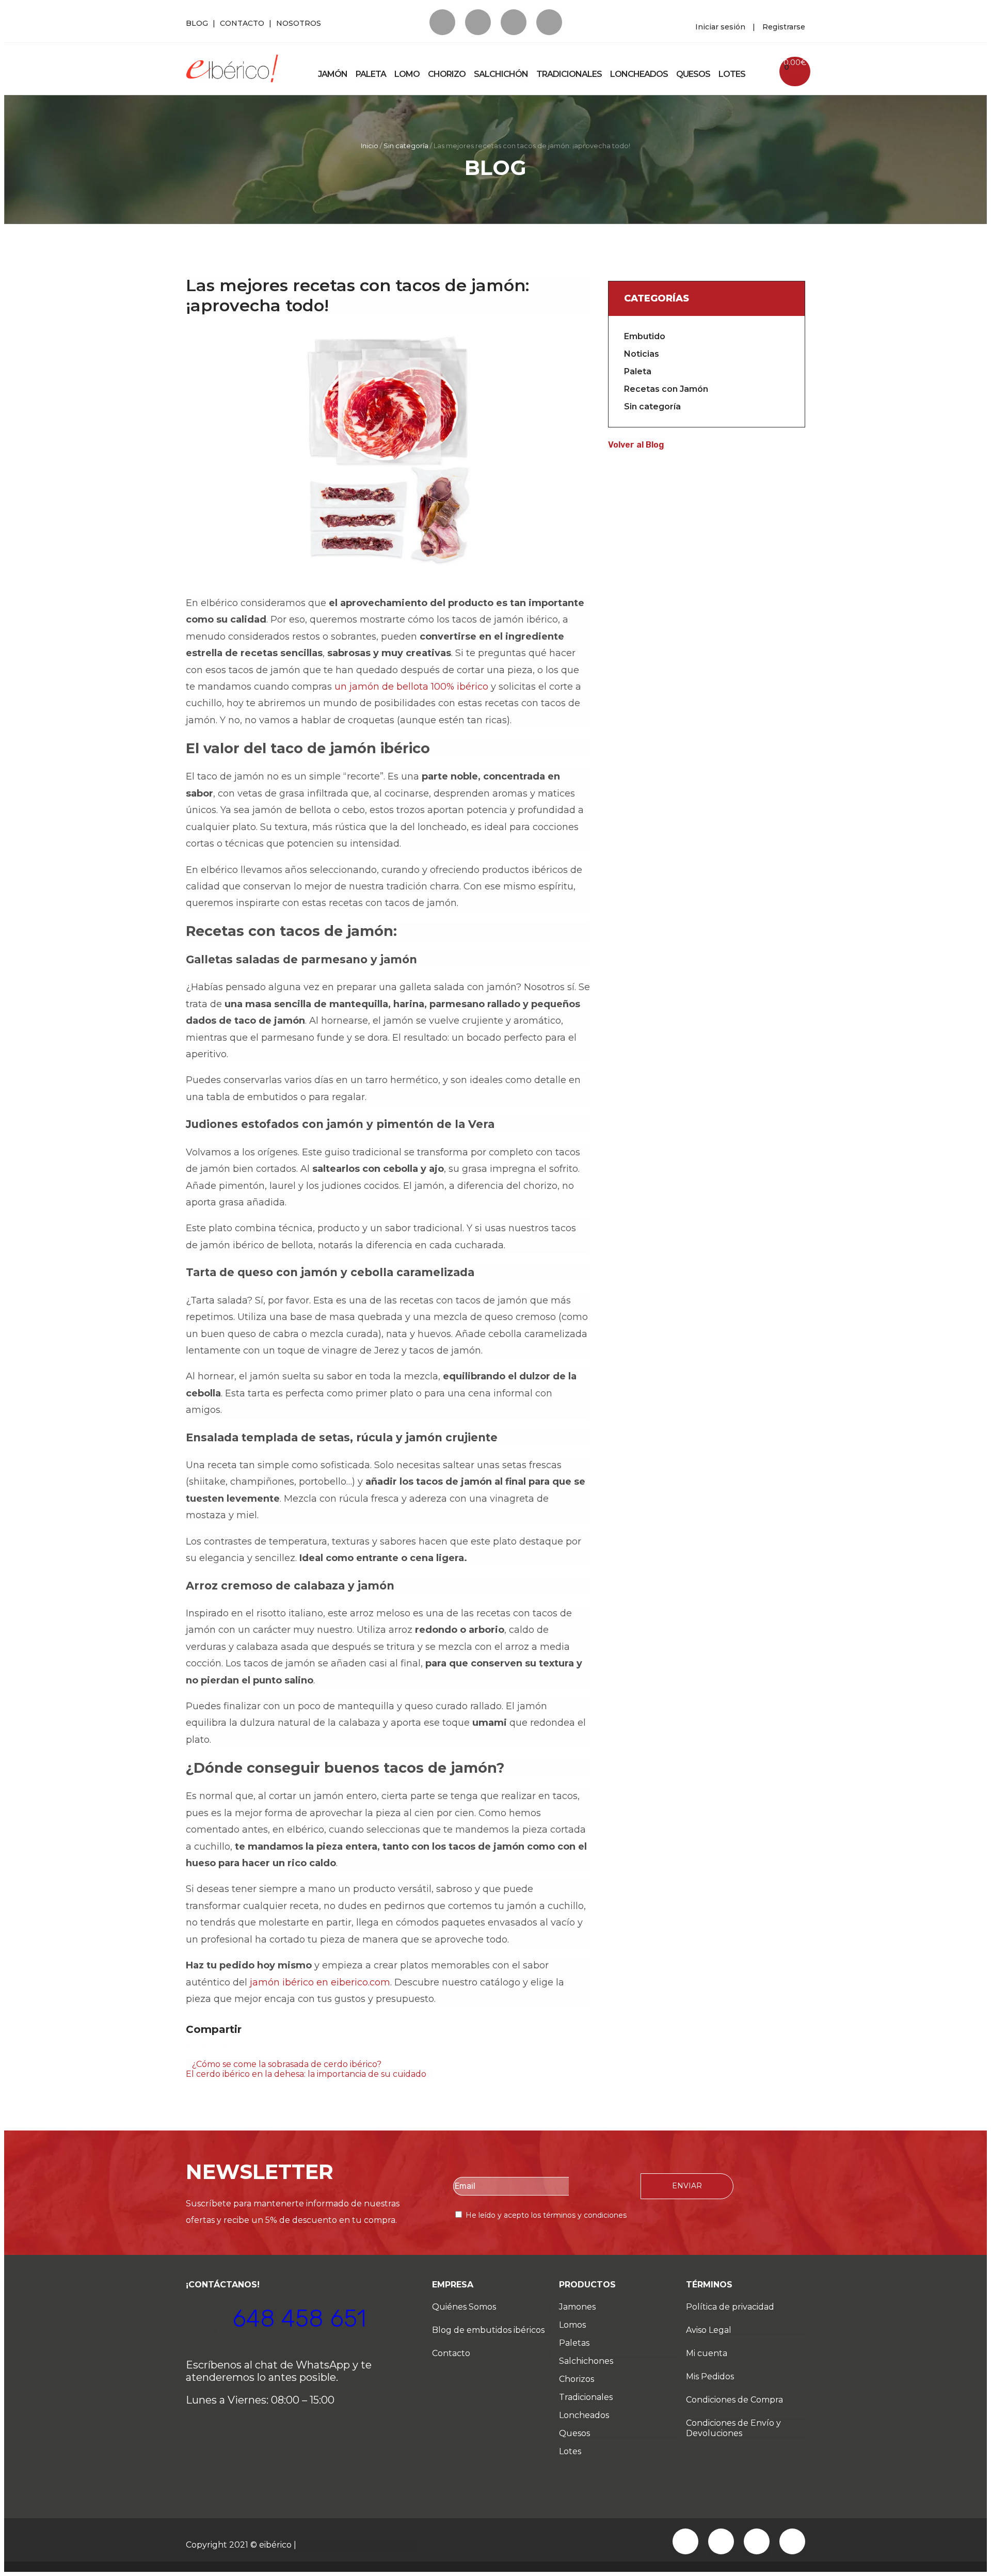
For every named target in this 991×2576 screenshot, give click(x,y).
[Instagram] (549, 22)
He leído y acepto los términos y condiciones (546, 2215)
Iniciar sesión (720, 27)
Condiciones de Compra (734, 2400)
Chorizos (577, 2379)
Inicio (370, 146)
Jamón (333, 74)
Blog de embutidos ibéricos (488, 2330)
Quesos (693, 74)
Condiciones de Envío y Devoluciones (733, 2428)
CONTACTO (242, 23)
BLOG (197, 23)
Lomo (407, 74)
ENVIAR (687, 2186)
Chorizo (447, 74)
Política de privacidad (730, 2307)
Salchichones (586, 2361)
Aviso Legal (709, 2330)
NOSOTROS (299, 23)
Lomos (572, 2325)
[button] (187, 2048)
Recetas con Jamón (666, 389)
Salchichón (501, 74)
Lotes (732, 74)
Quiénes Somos (464, 2307)
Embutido (645, 336)
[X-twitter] (478, 22)
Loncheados (639, 74)
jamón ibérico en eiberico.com (320, 1982)
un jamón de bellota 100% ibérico (411, 687)
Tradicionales (569, 74)
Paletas (574, 2343)
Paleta (371, 74)
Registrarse (784, 27)
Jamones (577, 2307)
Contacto (451, 2353)
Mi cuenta (707, 2353)
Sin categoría (406, 146)
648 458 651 (299, 2319)
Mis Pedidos (710, 2376)
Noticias (642, 354)
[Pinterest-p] (514, 22)
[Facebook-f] (442, 22)
